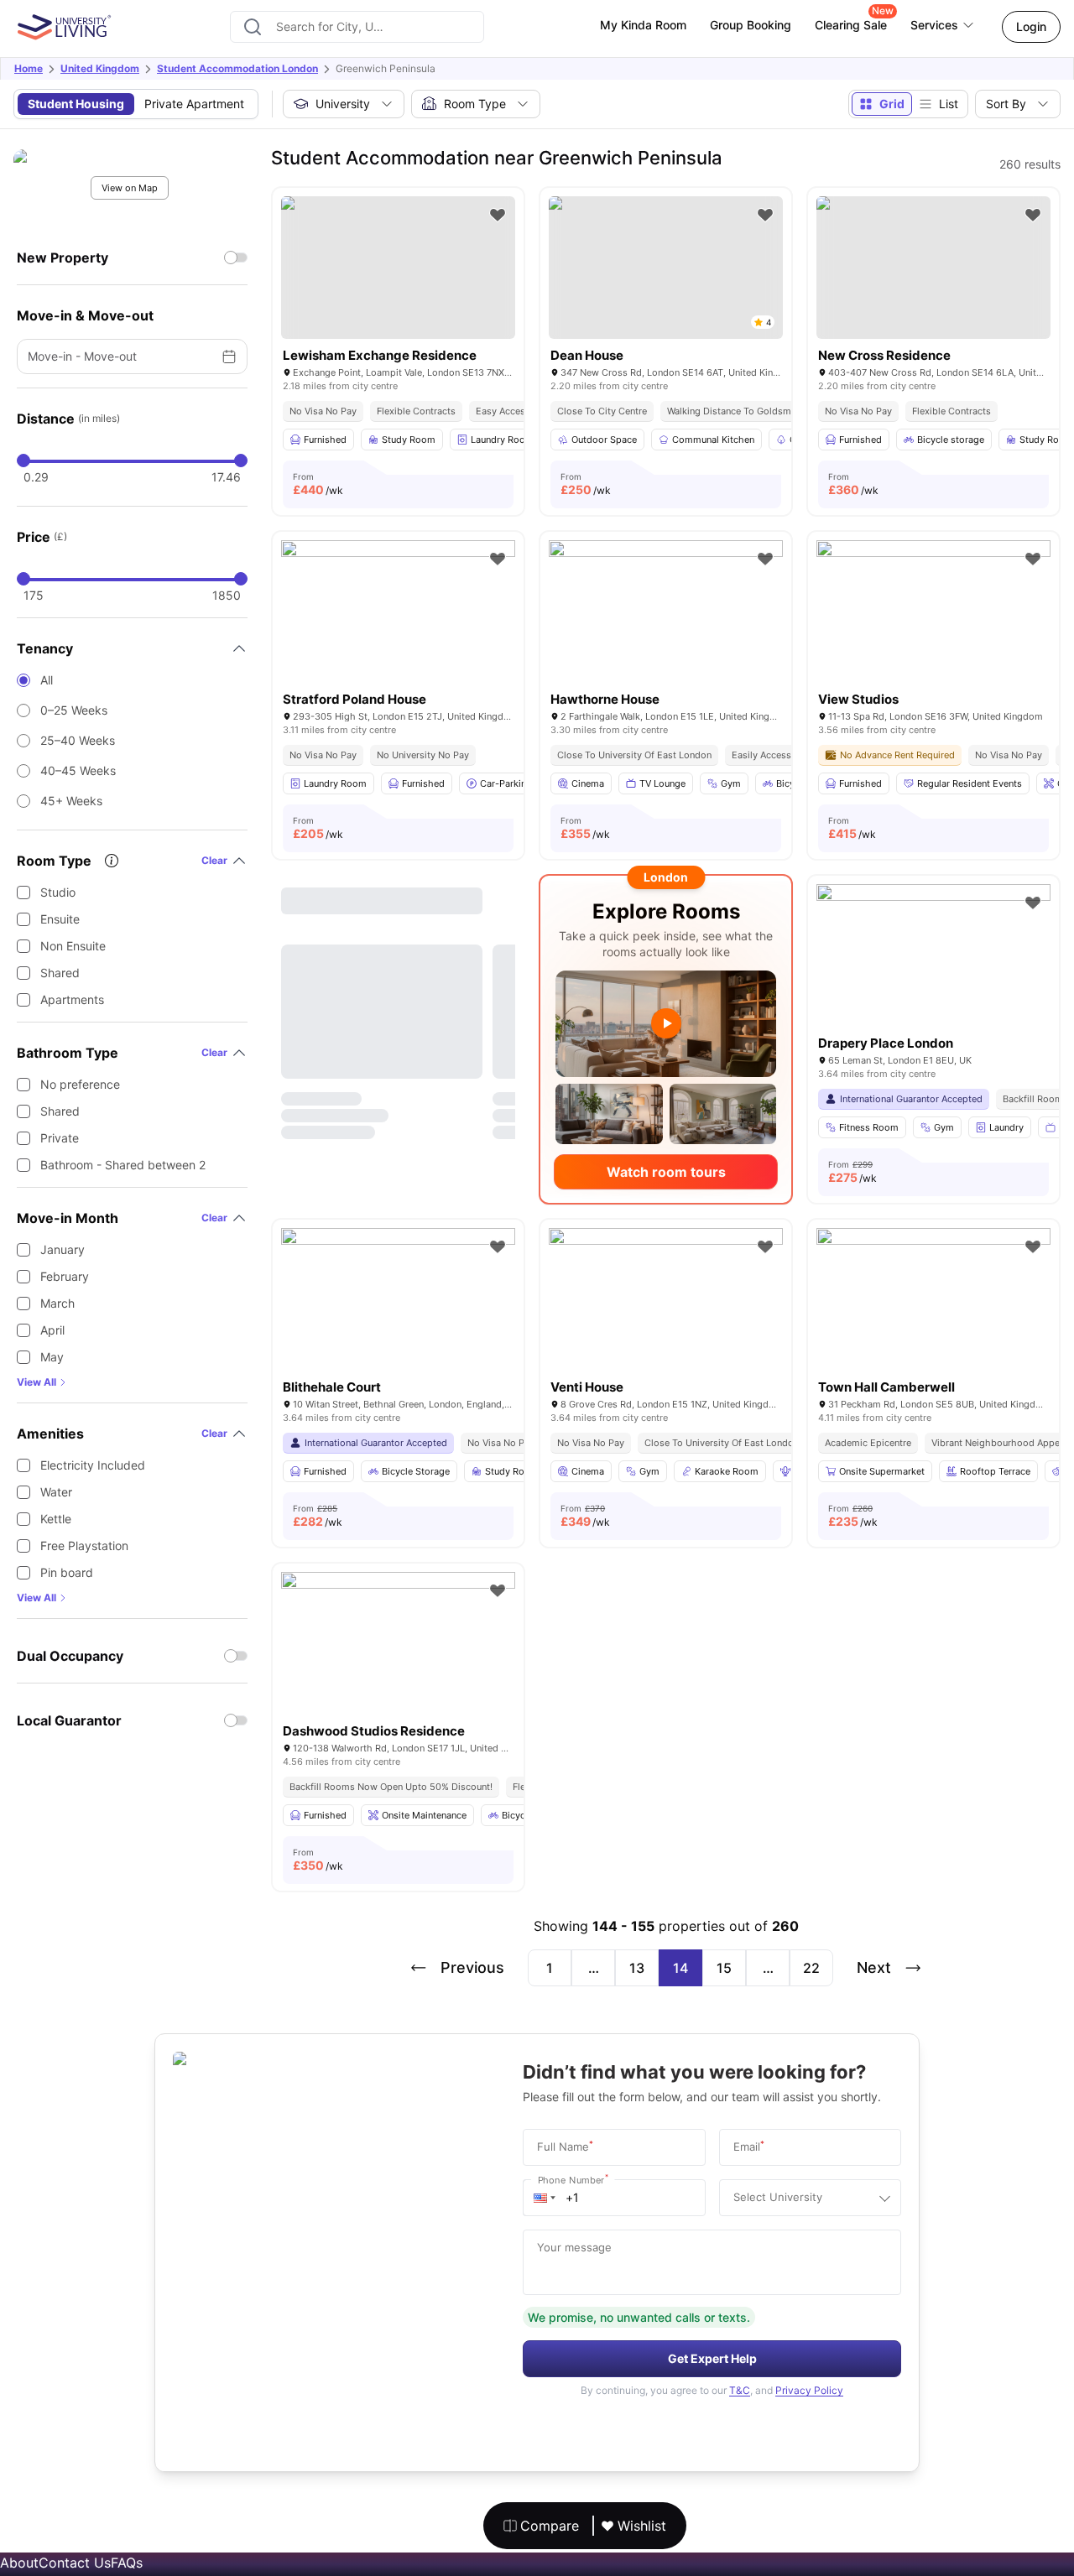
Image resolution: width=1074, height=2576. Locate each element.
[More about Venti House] (666, 1306)
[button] (545, 2198)
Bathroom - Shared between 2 (123, 1165)
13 (637, 1968)
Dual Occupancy (70, 1656)
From (318, 484)
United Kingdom (100, 68)
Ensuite (60, 919)
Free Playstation (84, 1546)
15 (724, 1968)
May (52, 1357)
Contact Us (75, 2563)
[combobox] (357, 27)
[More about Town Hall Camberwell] (933, 1306)
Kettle (56, 1519)
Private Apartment (194, 104)
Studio (58, 892)
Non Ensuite (73, 946)
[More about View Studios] (933, 618)
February (65, 1276)
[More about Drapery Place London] (933, 962)
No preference (80, 1084)
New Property (63, 258)
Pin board (67, 1572)
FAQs (127, 2563)
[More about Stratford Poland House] (398, 618)
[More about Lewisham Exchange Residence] (398, 268)
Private (60, 1138)
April (52, 1330)
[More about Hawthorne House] (666, 618)
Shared (60, 973)
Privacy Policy (809, 2390)
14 (680, 1968)
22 (811, 1968)
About (19, 2563)
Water (56, 1492)
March (57, 1303)
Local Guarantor (69, 1720)
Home (29, 68)
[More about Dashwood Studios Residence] (398, 1650)
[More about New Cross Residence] (933, 268)
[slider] (23, 461)
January (63, 1249)
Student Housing (76, 104)
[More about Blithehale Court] (398, 1306)
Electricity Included (93, 1465)
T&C (740, 2390)
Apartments (72, 999)
